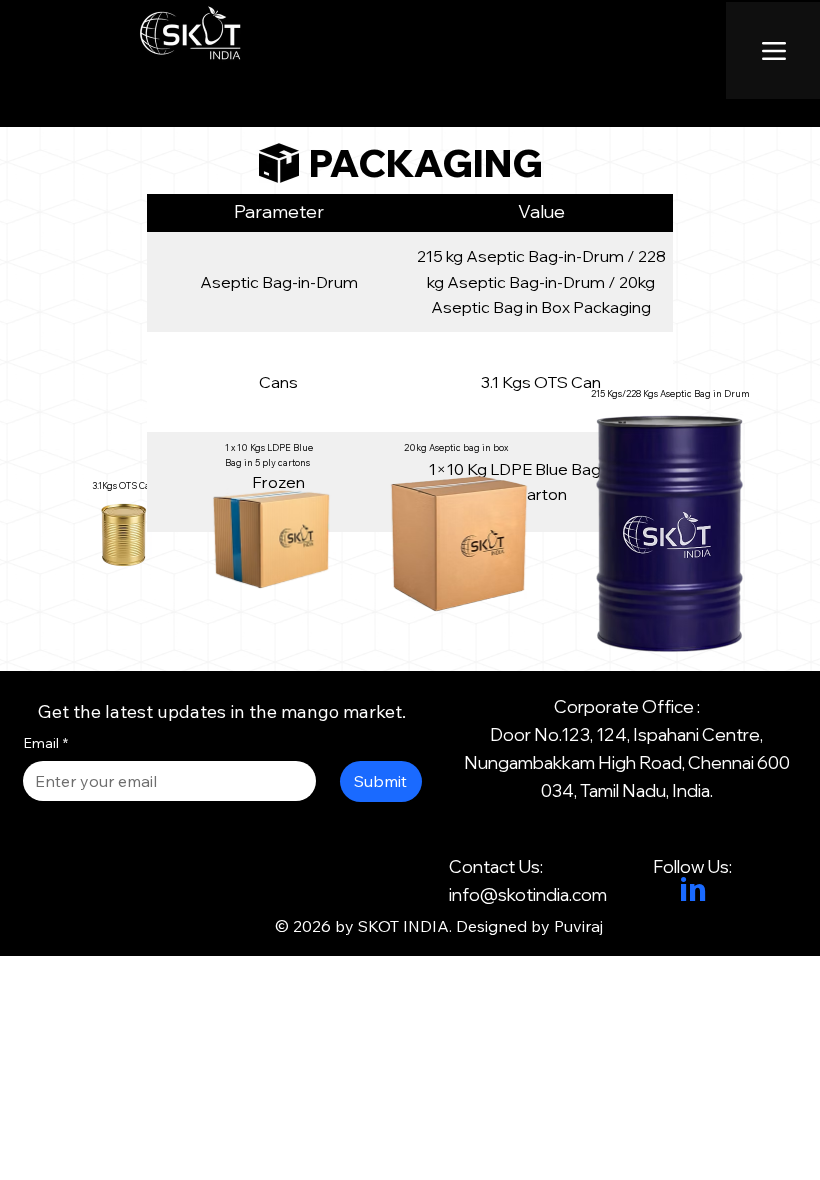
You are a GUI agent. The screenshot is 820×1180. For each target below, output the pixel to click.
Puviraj (578, 926)
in (693, 892)
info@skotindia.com (528, 894)
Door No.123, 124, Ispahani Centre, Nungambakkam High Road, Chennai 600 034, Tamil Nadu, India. (627, 762)
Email (45, 743)
